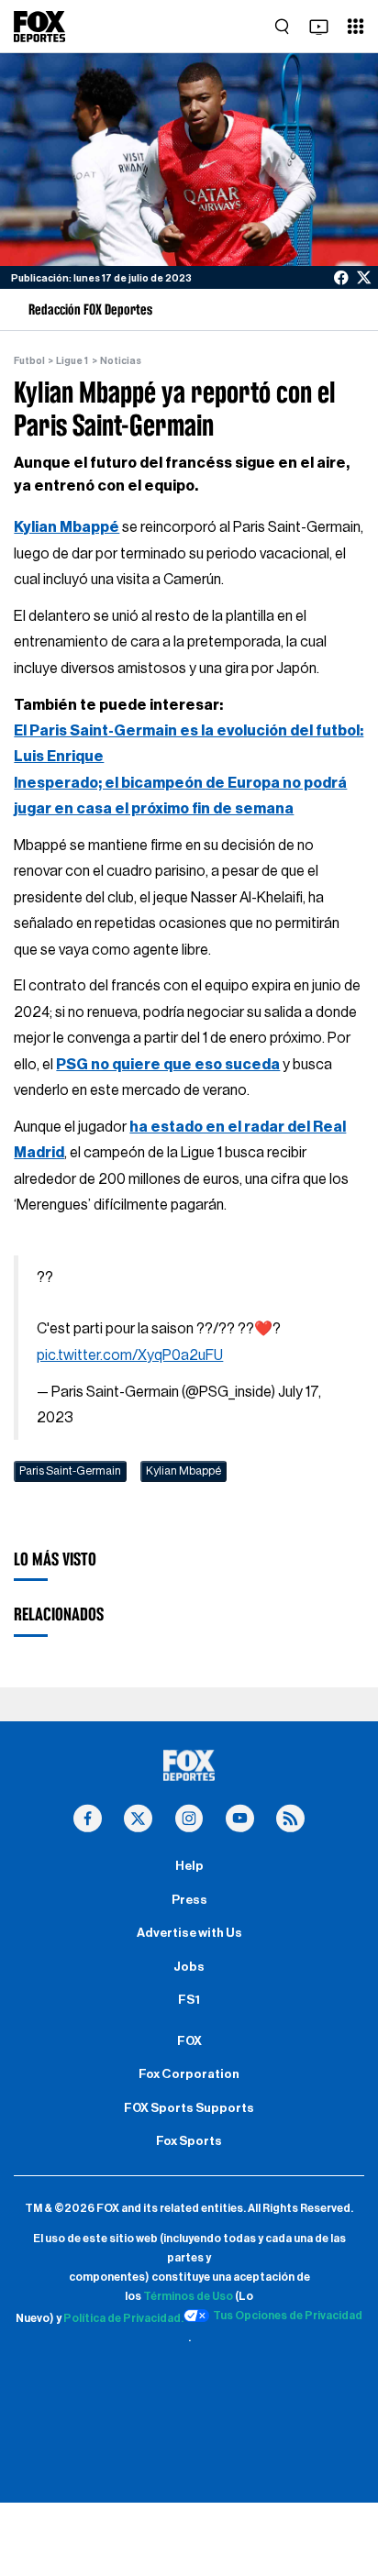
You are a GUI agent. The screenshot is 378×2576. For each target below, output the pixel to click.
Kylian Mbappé (67, 527)
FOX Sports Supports (189, 2108)
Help (189, 1866)
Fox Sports (189, 2141)
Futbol (29, 361)
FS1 (189, 2000)
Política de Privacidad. (123, 2318)
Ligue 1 (72, 361)
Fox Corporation (189, 2074)
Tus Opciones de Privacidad (288, 2316)
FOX (189, 2041)
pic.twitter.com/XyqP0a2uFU (130, 1355)
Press (189, 1900)
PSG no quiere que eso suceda (168, 1065)
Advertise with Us (189, 1933)
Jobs (189, 1967)
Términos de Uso (188, 2296)
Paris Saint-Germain (70, 1471)
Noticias (121, 361)
